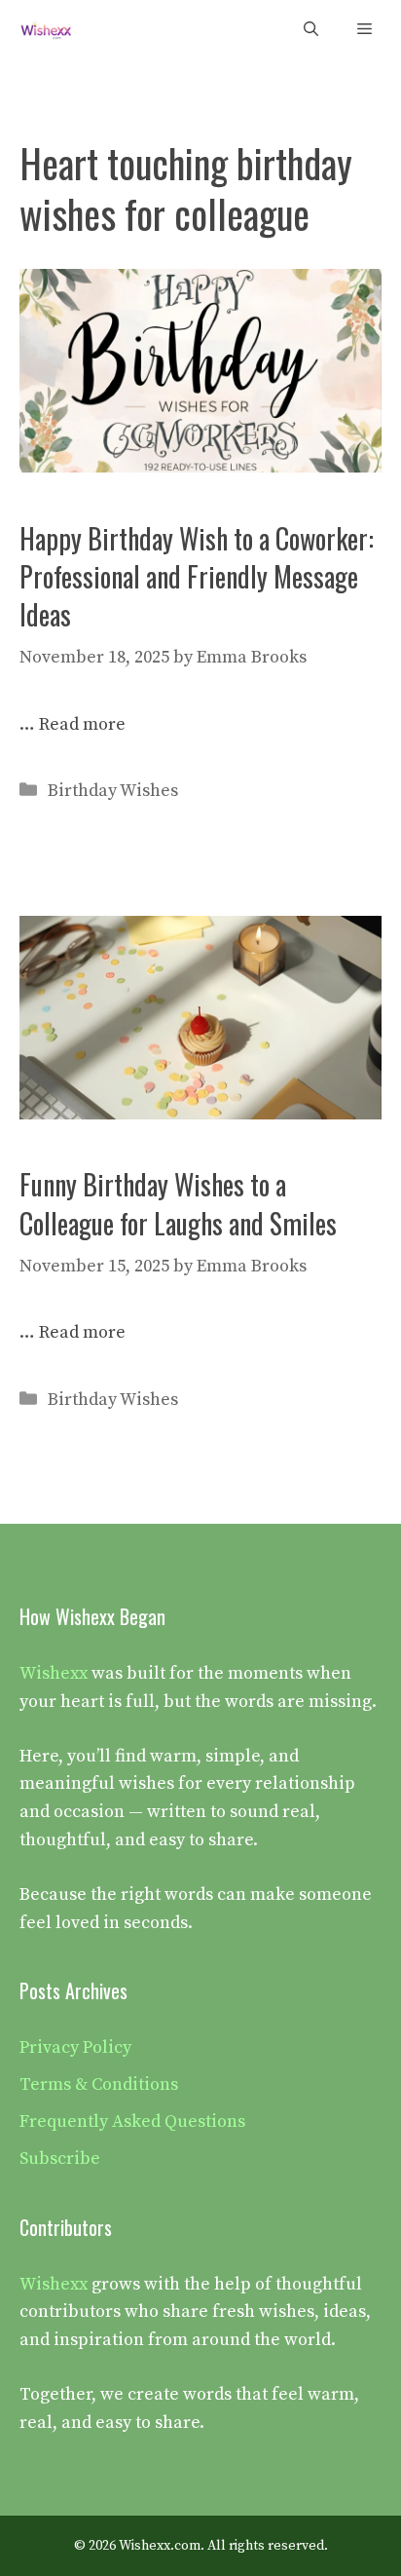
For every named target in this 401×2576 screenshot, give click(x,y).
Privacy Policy (75, 2047)
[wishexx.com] (46, 30)
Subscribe (60, 2159)
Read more (82, 724)
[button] (311, 30)
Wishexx (54, 1673)
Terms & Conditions (99, 2084)
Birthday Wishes (113, 791)
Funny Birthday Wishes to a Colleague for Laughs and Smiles (178, 1203)
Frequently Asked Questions (132, 2121)
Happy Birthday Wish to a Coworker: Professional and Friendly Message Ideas (197, 576)
